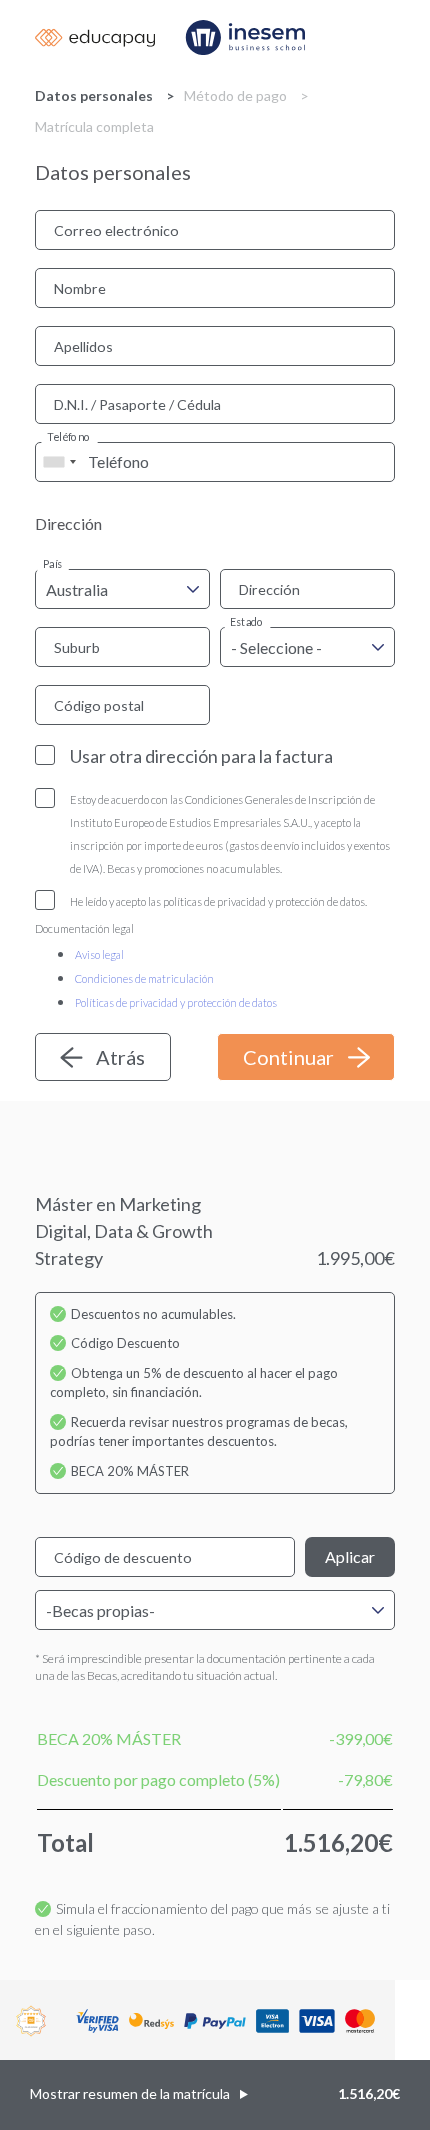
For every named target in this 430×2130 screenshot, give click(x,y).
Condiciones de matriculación (144, 978)
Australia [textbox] (77, 589)
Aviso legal (99, 954)
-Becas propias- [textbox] (100, 1610)
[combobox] (59, 462)
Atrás (120, 1057)
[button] (215, 2095)
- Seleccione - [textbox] (276, 647)
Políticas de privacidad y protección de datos (176, 1002)
